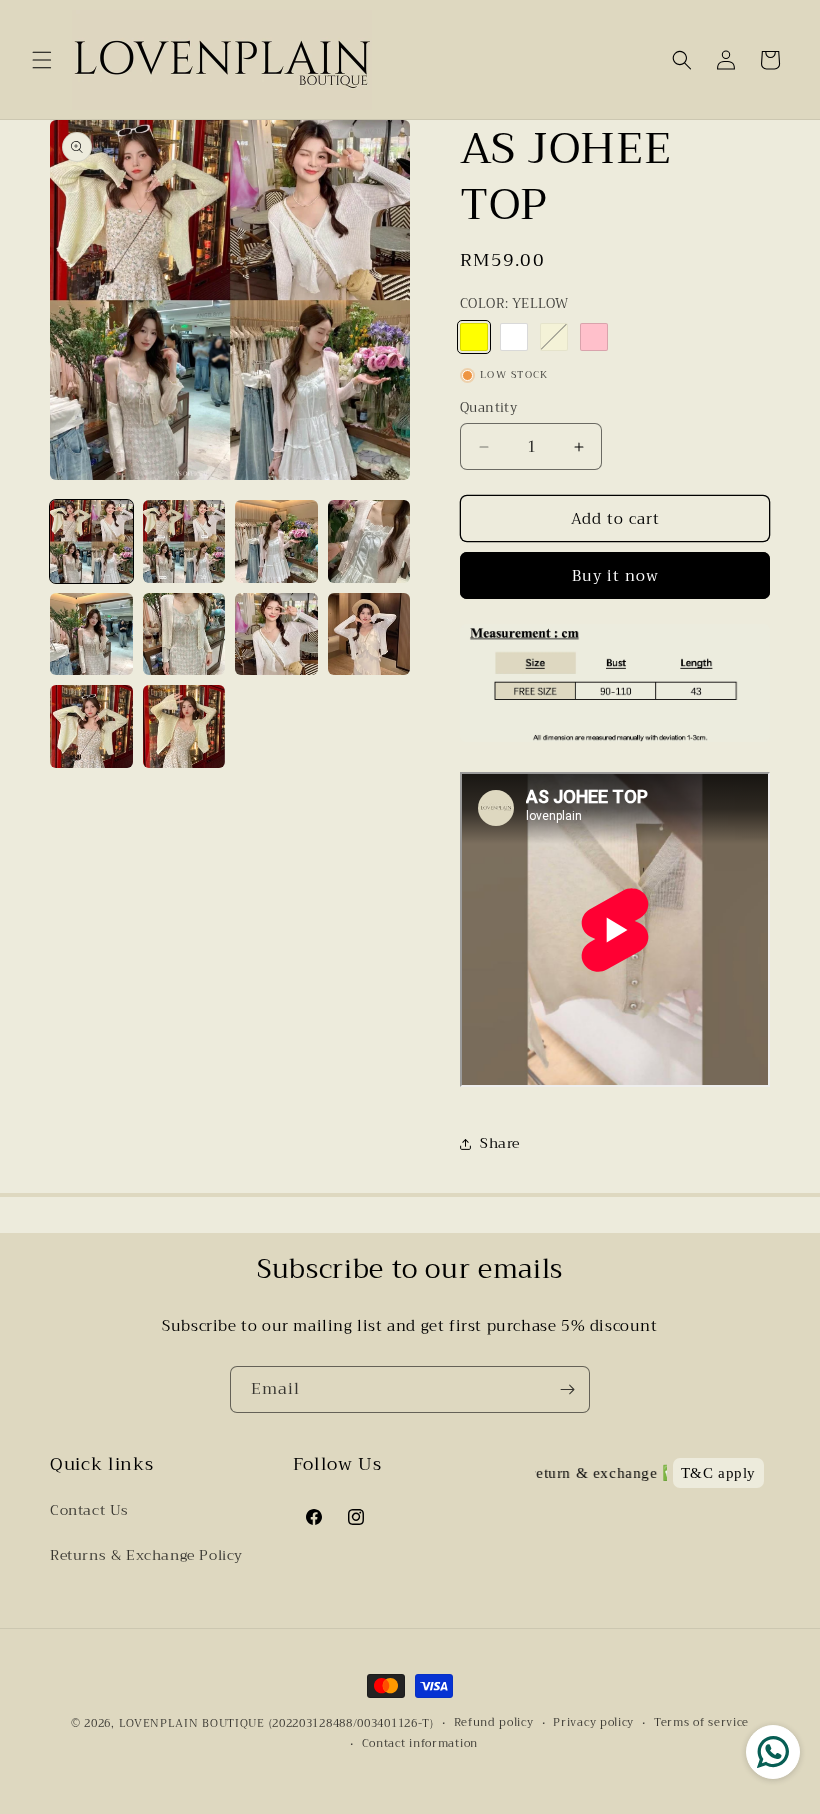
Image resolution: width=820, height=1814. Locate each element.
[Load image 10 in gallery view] (184, 726)
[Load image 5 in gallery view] (91, 634)
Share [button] (500, 1143)
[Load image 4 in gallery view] (369, 541)
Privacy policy (593, 1723)
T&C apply (718, 1473)
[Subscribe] (567, 1389)
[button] (42, 60)
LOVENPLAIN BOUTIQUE (192, 1723)
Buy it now (615, 576)
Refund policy (494, 1723)
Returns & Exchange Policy (146, 1555)
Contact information (420, 1744)
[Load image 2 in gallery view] (184, 541)
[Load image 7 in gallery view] (276, 634)
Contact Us (89, 1510)
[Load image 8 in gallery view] (369, 634)
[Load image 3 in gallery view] (276, 541)
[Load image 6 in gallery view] (184, 634)
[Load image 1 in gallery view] (91, 541)
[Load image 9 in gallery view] (91, 726)
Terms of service (701, 1723)
